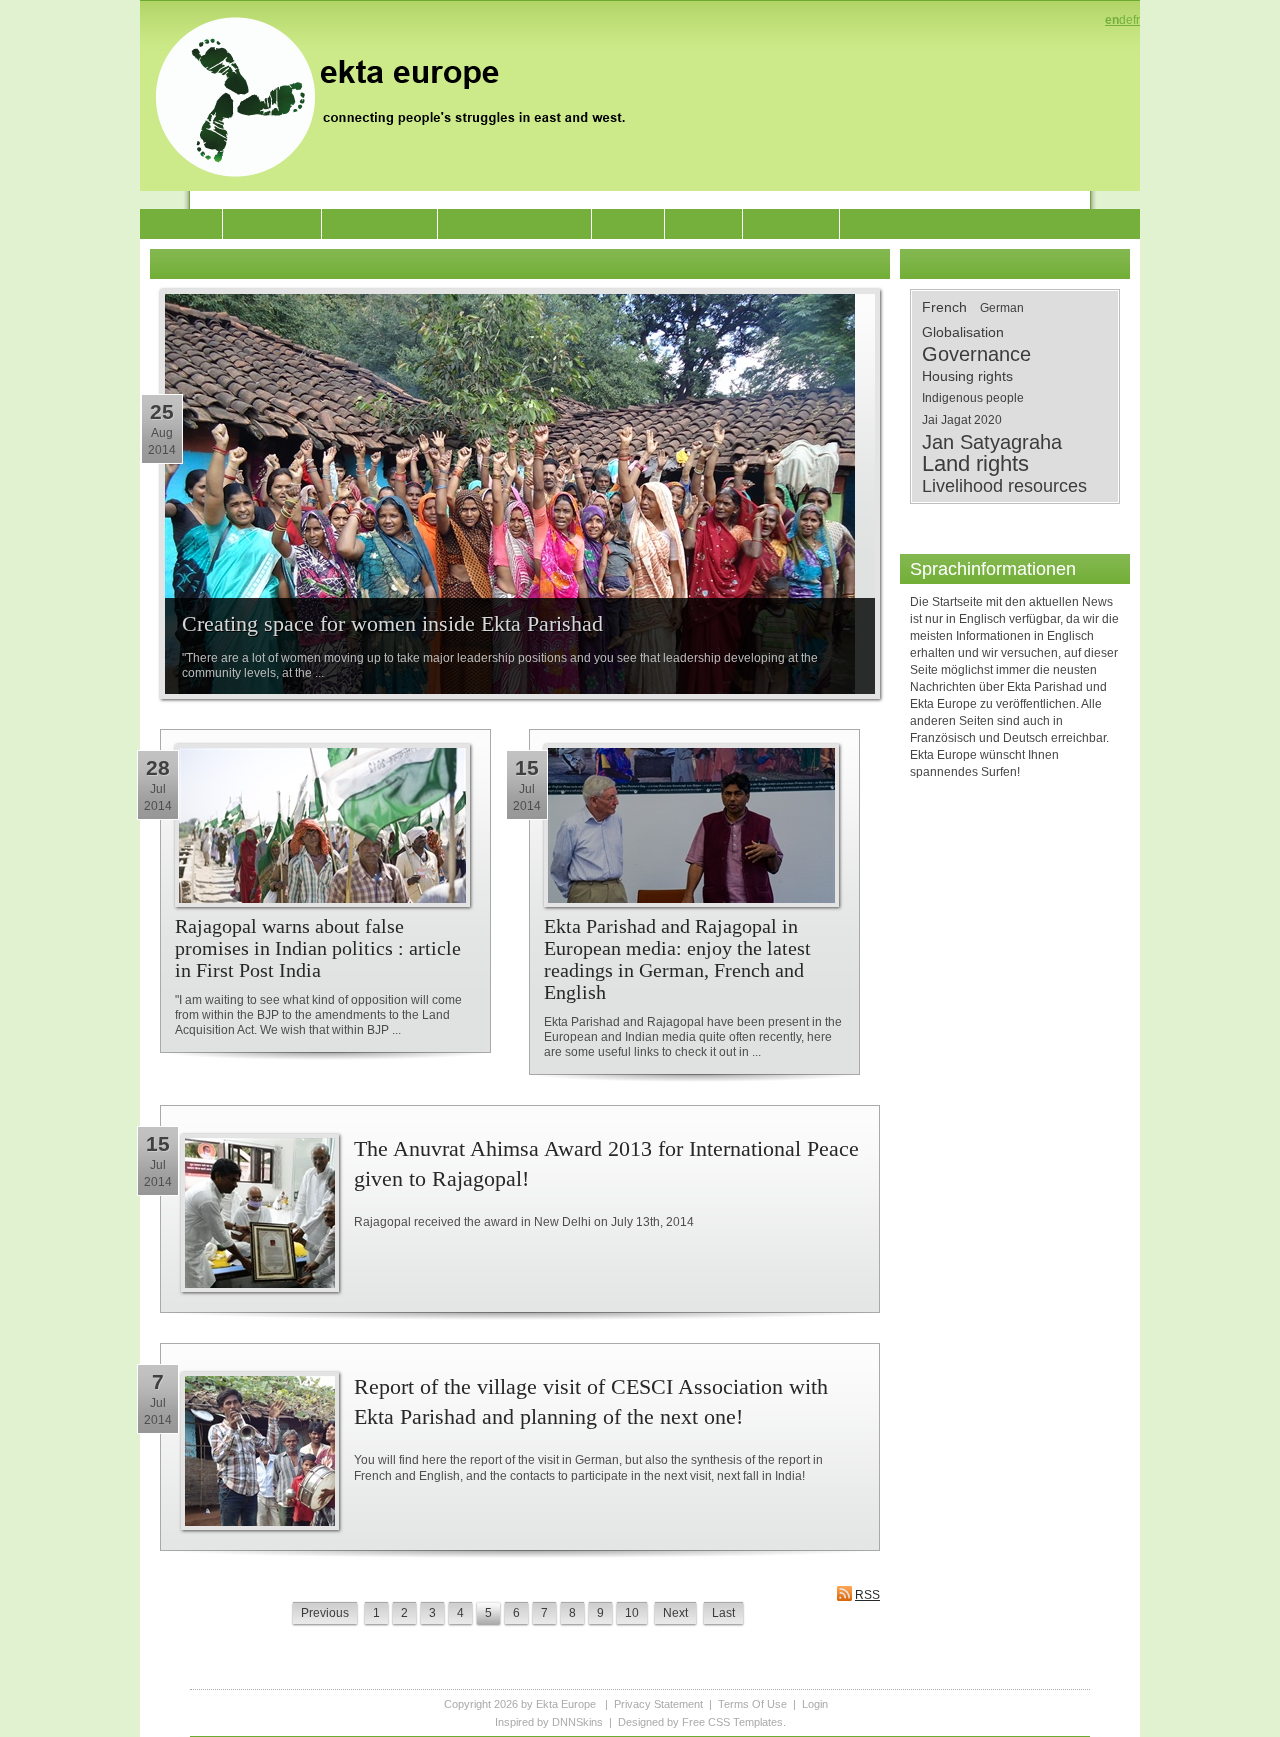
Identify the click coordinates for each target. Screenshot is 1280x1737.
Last (723, 1613)
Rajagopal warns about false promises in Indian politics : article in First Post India (318, 948)
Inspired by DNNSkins (549, 1722)
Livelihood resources (1004, 486)
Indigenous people (973, 398)
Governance (976, 354)
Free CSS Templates (732, 1722)
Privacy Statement (658, 1704)
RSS (867, 1595)
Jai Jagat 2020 (962, 420)
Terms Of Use (752, 1704)
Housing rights (967, 376)
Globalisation (963, 332)
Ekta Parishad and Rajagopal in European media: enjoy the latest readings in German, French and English (677, 959)
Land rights (975, 464)
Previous (325, 1613)
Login (815, 1704)
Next (675, 1613)
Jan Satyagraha (992, 442)
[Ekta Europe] (400, 95)
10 (632, 1613)
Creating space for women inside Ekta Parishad (392, 623)
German (1002, 308)
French (944, 307)
